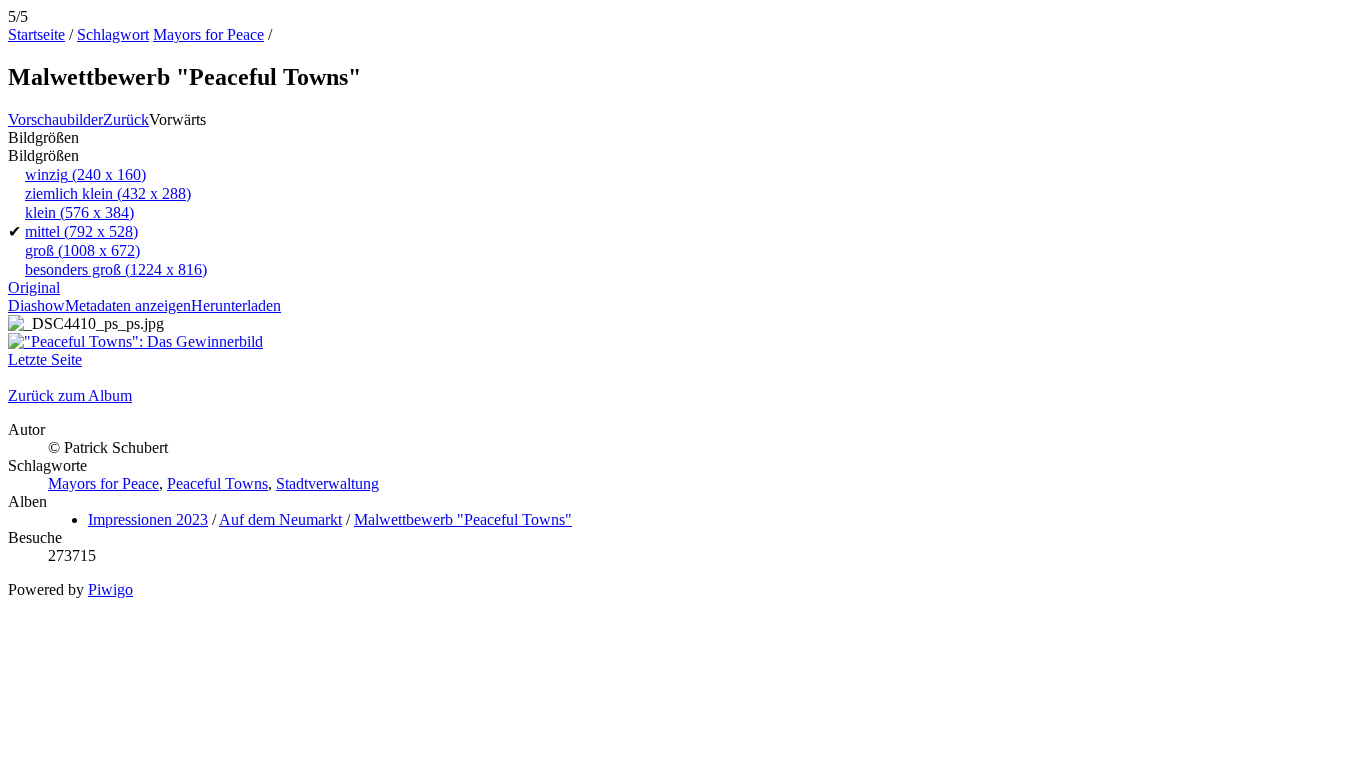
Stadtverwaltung (327, 483)
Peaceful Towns (217, 483)
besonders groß (116, 269)
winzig (85, 174)
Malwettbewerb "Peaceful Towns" (463, 519)
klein (79, 212)
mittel (81, 231)
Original (34, 287)
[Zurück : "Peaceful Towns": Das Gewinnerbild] (135, 341)
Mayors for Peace (208, 34)
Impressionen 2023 (148, 519)
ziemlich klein (108, 193)
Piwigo (110, 589)
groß (82, 250)
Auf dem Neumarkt (280, 519)
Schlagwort (113, 34)
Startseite (36, 34)
